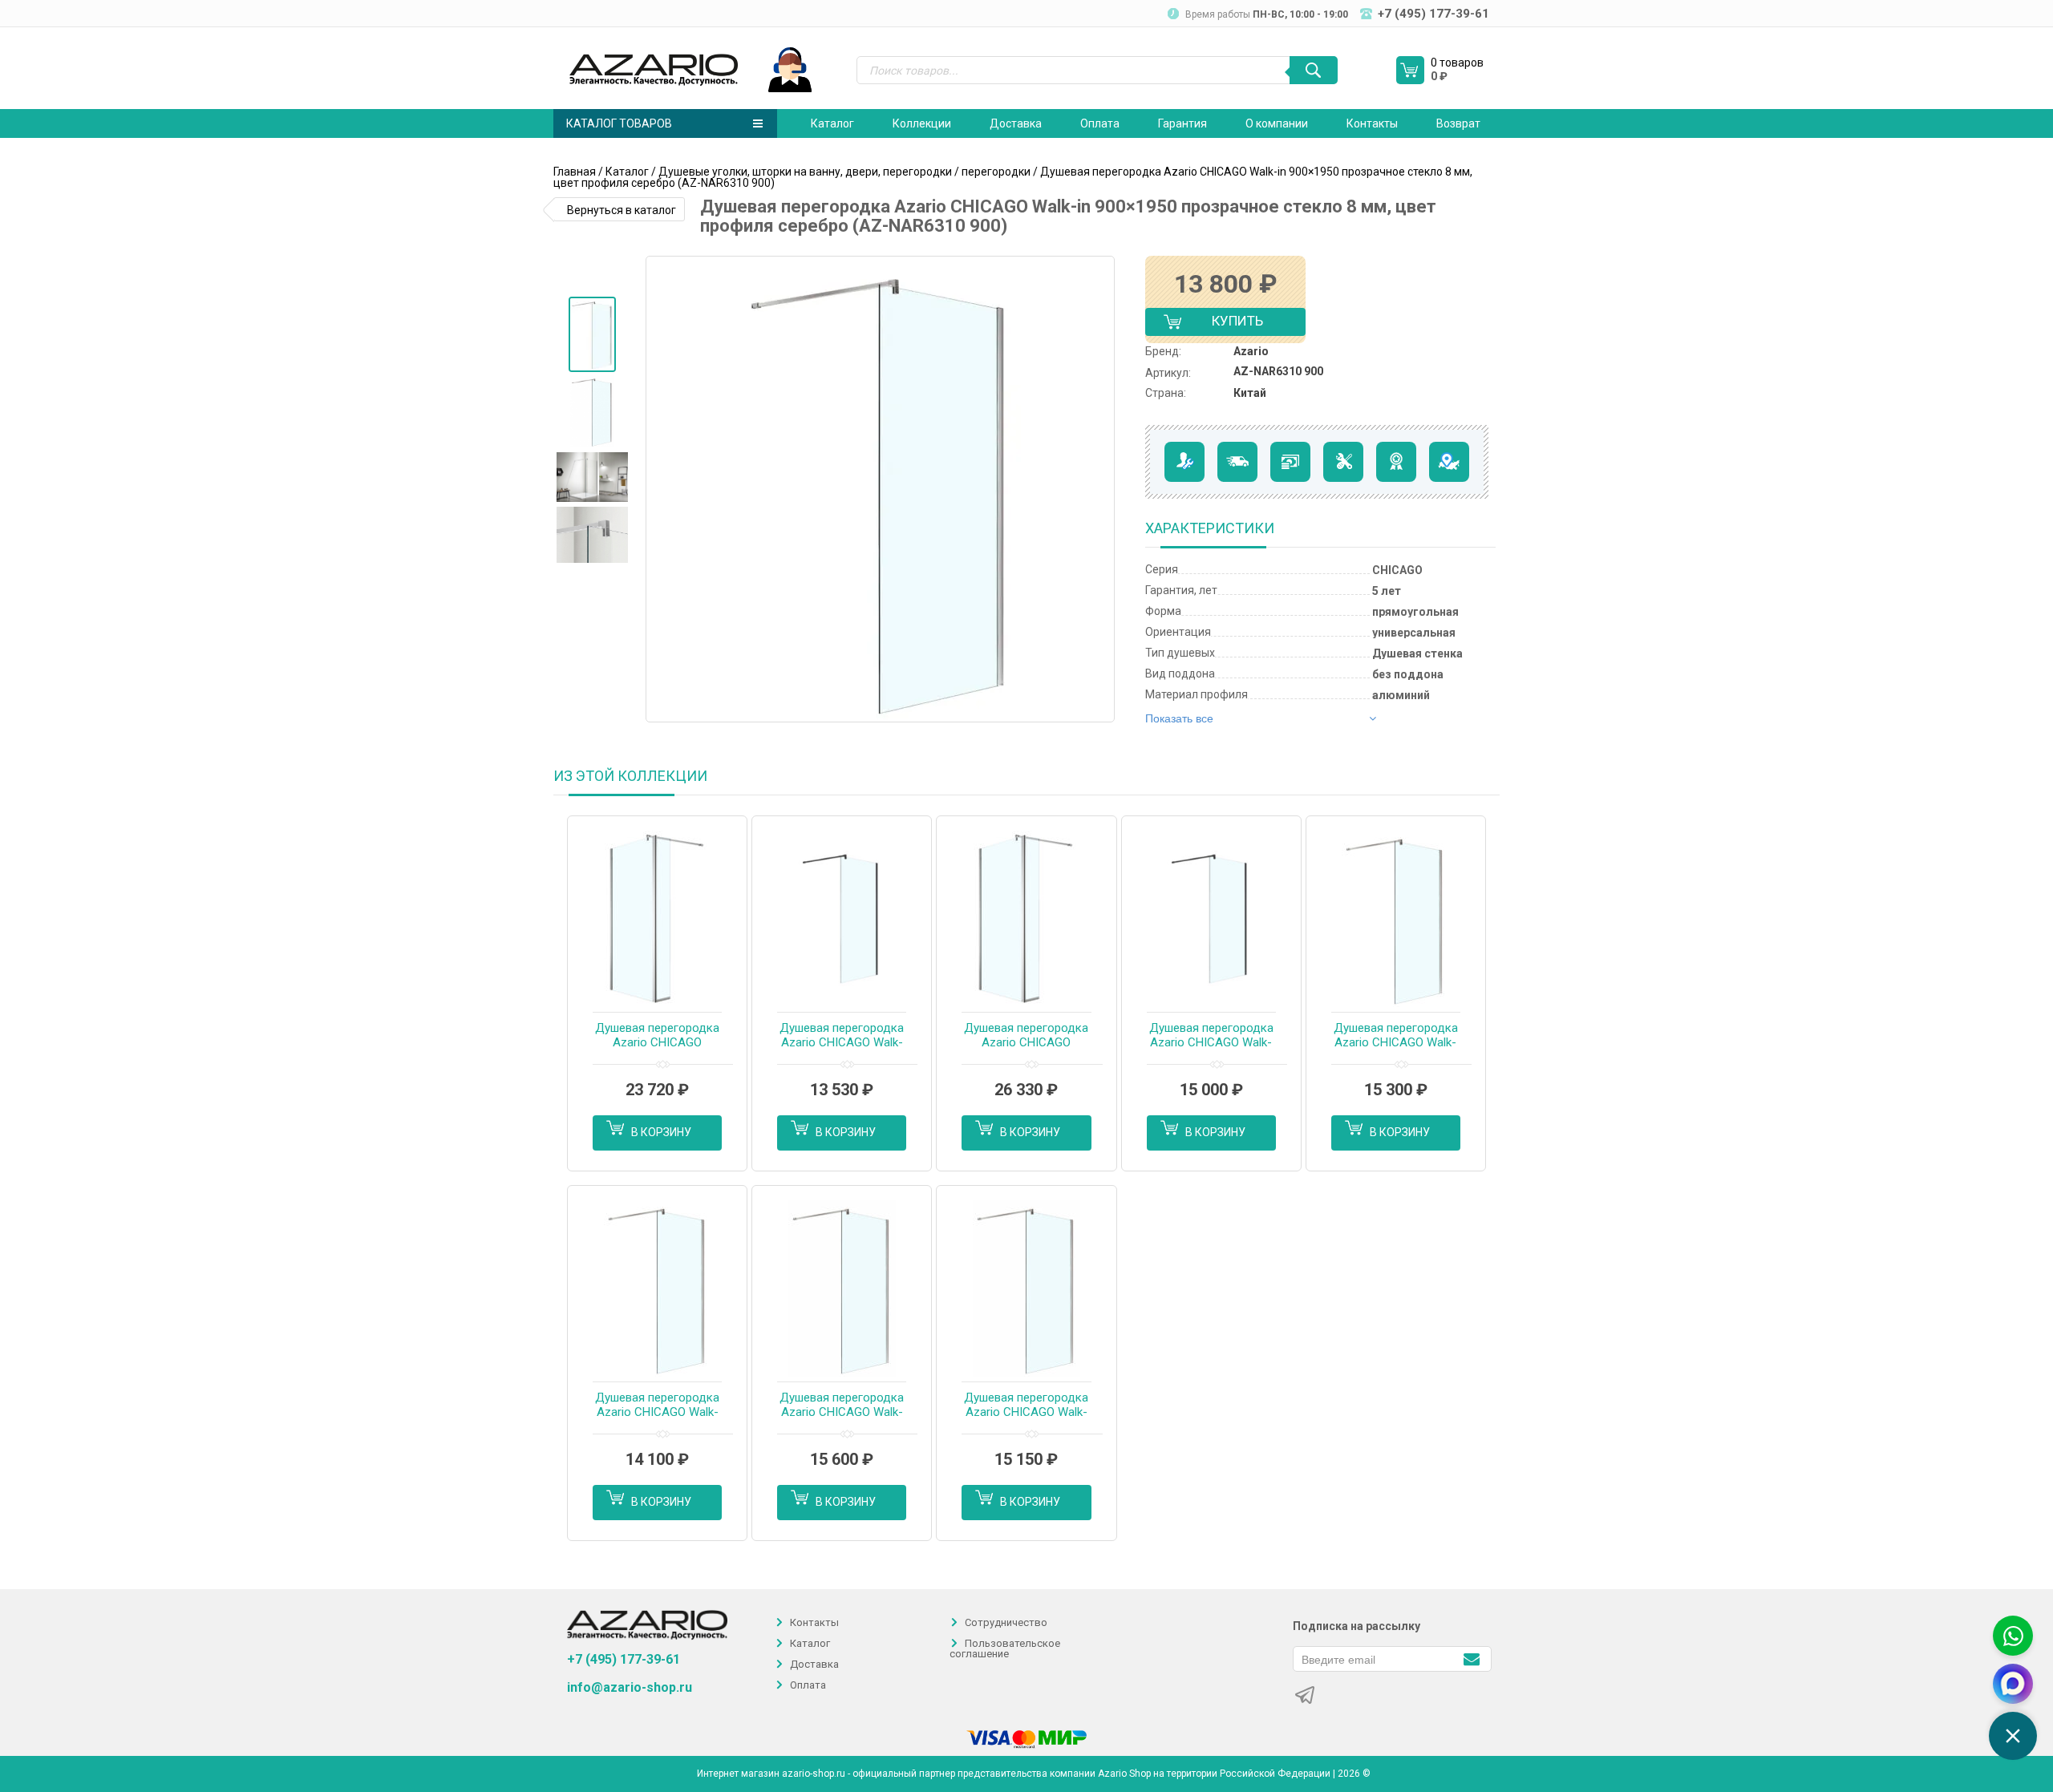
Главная (575, 172)
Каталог (832, 123)
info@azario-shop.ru (630, 1688)
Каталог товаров (619, 123)
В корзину (661, 1132)
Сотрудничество (1006, 1622)
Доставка (1016, 123)
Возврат (1458, 123)
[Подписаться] (1471, 1658)
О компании (1277, 123)
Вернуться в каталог (622, 210)
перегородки (996, 172)
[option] (592, 334)
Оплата (1100, 123)
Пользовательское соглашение (1005, 1648)
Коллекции (922, 123)
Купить (1224, 324)
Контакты (1372, 123)
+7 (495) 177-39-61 (624, 1659)
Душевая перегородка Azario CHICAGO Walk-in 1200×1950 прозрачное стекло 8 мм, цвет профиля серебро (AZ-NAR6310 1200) (842, 1406)
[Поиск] (1314, 70)
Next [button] (1101, 489)
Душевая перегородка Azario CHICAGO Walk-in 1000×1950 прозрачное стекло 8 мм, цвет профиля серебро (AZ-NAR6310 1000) (1026, 1406)
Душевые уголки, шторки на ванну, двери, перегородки (805, 172)
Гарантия (1182, 123)
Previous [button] (664, 489)
